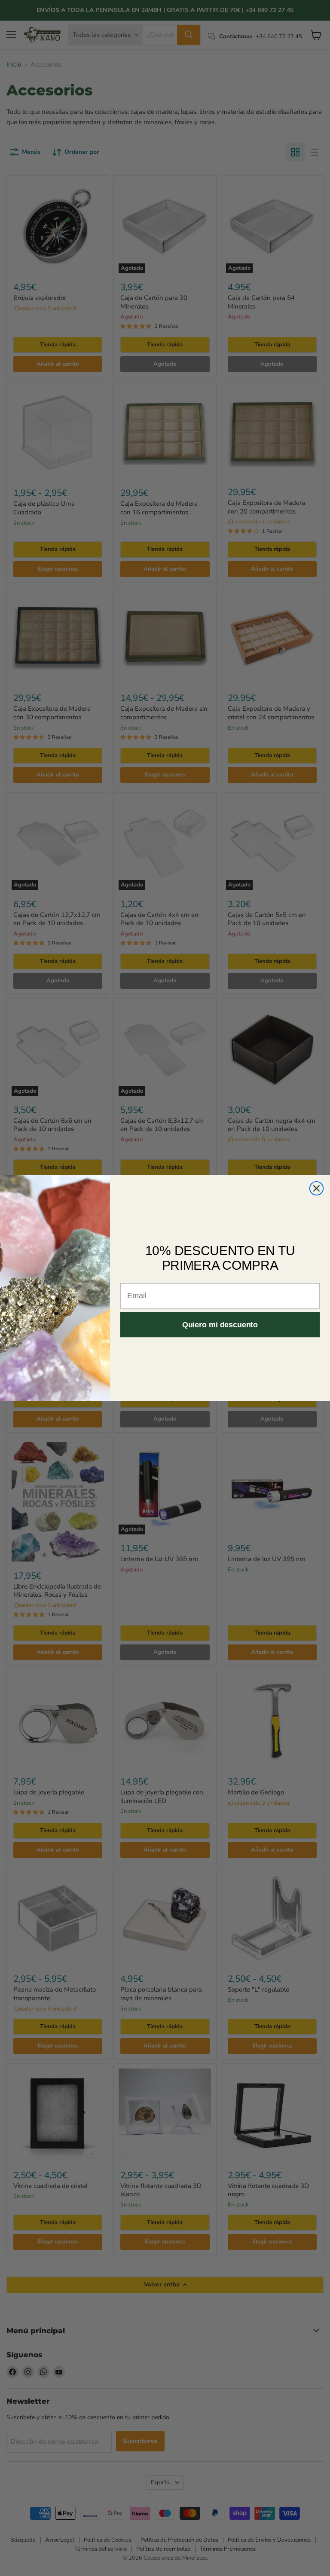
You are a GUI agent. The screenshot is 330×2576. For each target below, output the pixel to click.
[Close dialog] (317, 1189)
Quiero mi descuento (220, 1324)
